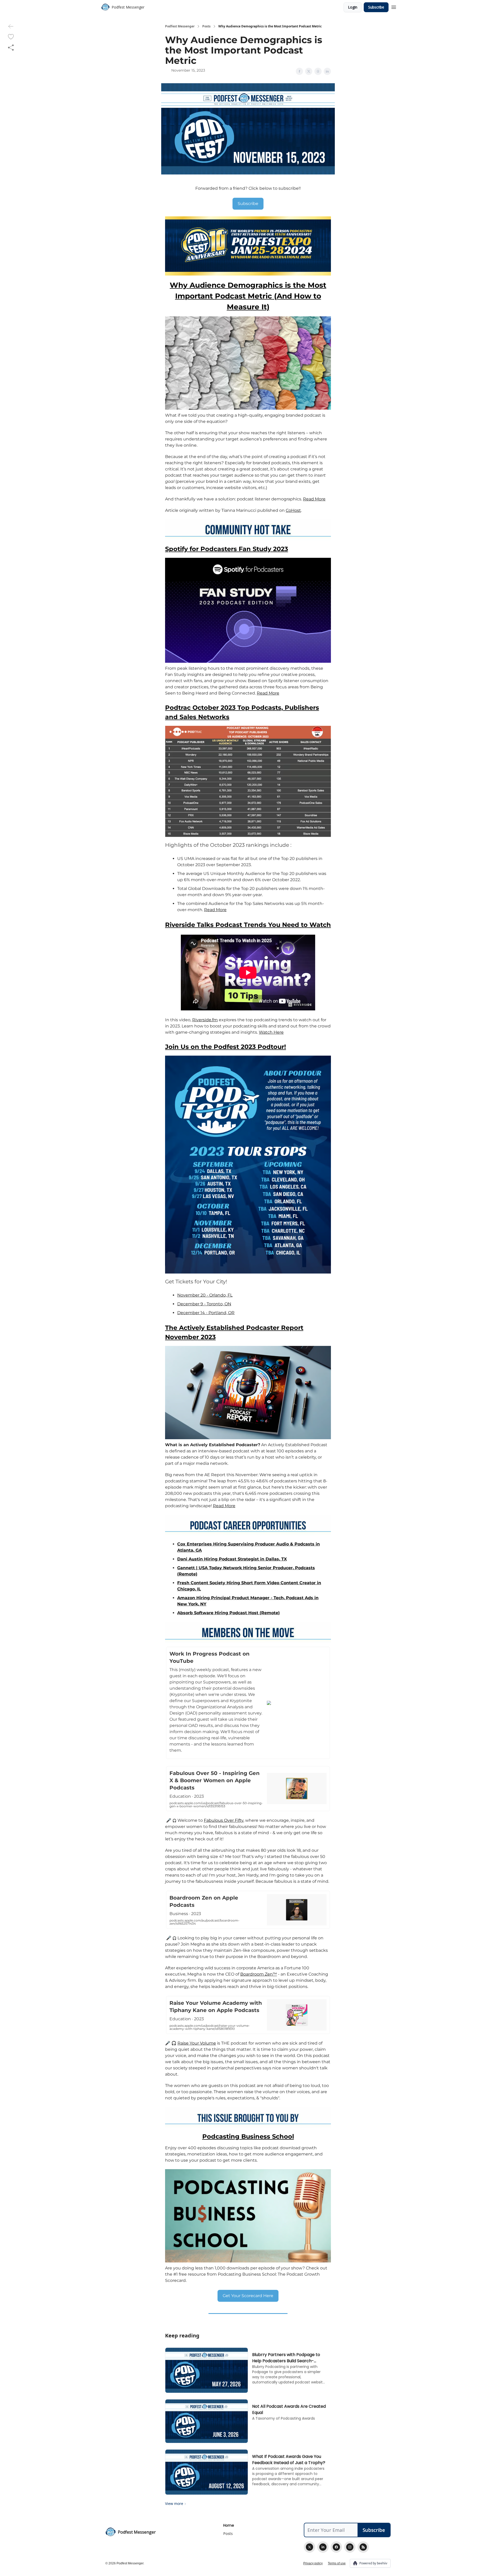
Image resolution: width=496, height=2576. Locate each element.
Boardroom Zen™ (259, 1974)
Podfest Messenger (180, 26)
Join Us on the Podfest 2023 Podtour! (226, 1047)
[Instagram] (350, 2547)
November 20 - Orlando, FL (205, 1295)
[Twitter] (309, 2547)
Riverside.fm (205, 1020)
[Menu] (394, 6)
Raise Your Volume (197, 2043)
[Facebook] (336, 2547)
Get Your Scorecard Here (248, 2296)
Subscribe (376, 7)
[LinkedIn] (323, 2547)
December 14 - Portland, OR (206, 1313)
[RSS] (363, 2547)
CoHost (293, 510)
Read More (314, 499)
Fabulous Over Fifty (224, 1820)
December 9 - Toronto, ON (204, 1304)
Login (353, 7)
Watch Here (271, 1032)
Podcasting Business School (248, 2136)
